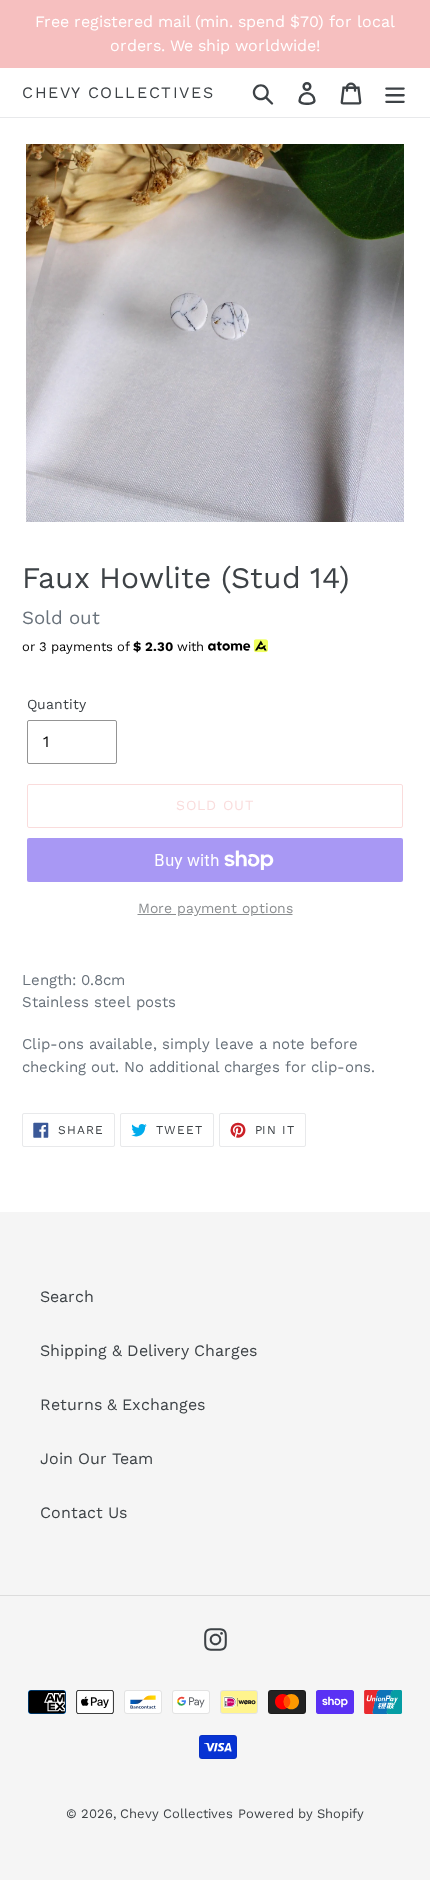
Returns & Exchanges (122, 1404)
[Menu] (395, 92)
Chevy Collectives (118, 92)
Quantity (56, 704)
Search (67, 1296)
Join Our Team (96, 1458)
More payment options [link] (215, 908)
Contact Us (83, 1512)
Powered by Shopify (301, 1813)
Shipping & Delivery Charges (148, 1350)
